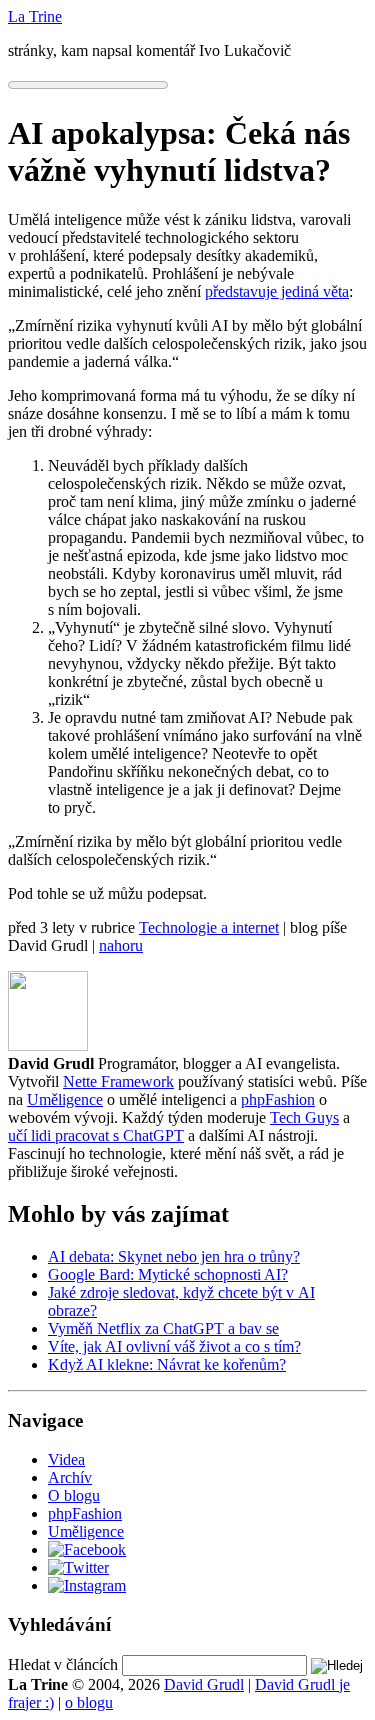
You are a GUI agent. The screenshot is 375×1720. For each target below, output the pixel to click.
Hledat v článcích (63, 1664)
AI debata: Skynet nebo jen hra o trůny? (174, 1256)
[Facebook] (87, 1549)
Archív (70, 1477)
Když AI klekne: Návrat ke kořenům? (167, 1364)
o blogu (89, 1702)
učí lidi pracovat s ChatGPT (96, 1135)
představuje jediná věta (277, 291)
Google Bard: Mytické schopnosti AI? (168, 1274)
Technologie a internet (209, 927)
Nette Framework (118, 1081)
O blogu (74, 1495)
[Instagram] (87, 1585)
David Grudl (204, 1684)
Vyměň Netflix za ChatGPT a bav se (163, 1328)
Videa (66, 1459)
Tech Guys (304, 1117)
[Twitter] (78, 1567)
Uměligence (65, 1099)
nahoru (121, 945)
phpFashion (278, 1099)
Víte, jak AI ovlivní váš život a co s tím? (174, 1346)
